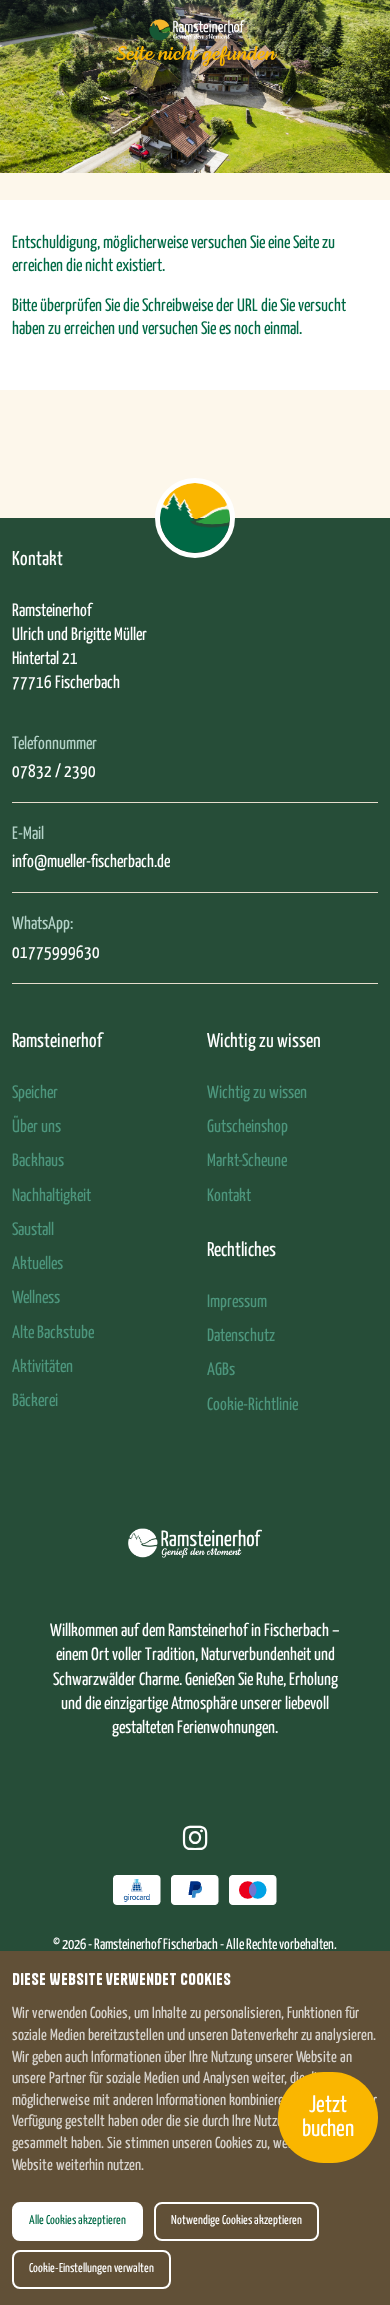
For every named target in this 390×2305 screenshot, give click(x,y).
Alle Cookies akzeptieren (77, 2221)
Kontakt (229, 1196)
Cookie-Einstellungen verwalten (91, 2269)
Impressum (237, 1302)
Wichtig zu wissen (257, 1093)
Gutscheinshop (247, 1127)
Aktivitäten (42, 1367)
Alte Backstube (53, 1333)
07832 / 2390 (54, 772)
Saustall (33, 1230)
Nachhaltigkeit (51, 1196)
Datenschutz (241, 1336)
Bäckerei (35, 1401)
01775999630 (56, 953)
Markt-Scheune (247, 1161)
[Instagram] (195, 1840)
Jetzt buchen (328, 2117)
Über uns (36, 1127)
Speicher (35, 1093)
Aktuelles (37, 1264)
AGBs (221, 1370)
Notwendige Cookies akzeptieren (236, 2221)
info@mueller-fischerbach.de (91, 862)
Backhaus (38, 1161)
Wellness (36, 1298)
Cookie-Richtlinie (252, 1405)
